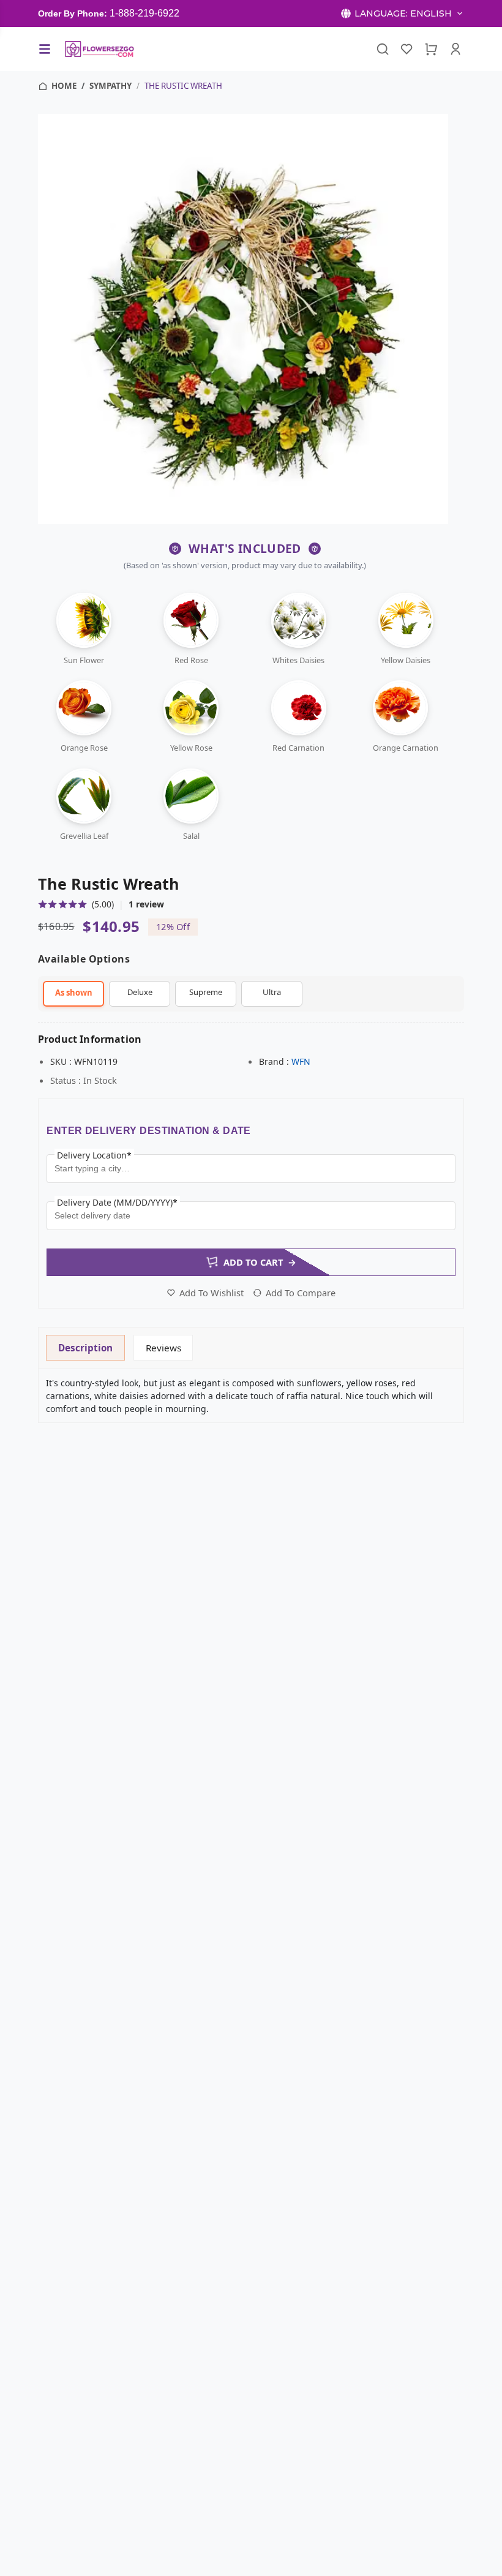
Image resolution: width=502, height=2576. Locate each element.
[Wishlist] (407, 49)
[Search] (383, 49)
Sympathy (111, 86)
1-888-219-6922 (144, 13)
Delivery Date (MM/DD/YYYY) (117, 1202)
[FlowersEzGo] (100, 49)
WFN (301, 1061)
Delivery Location (94, 1155)
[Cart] (431, 49)
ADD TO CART (260, 1262)
